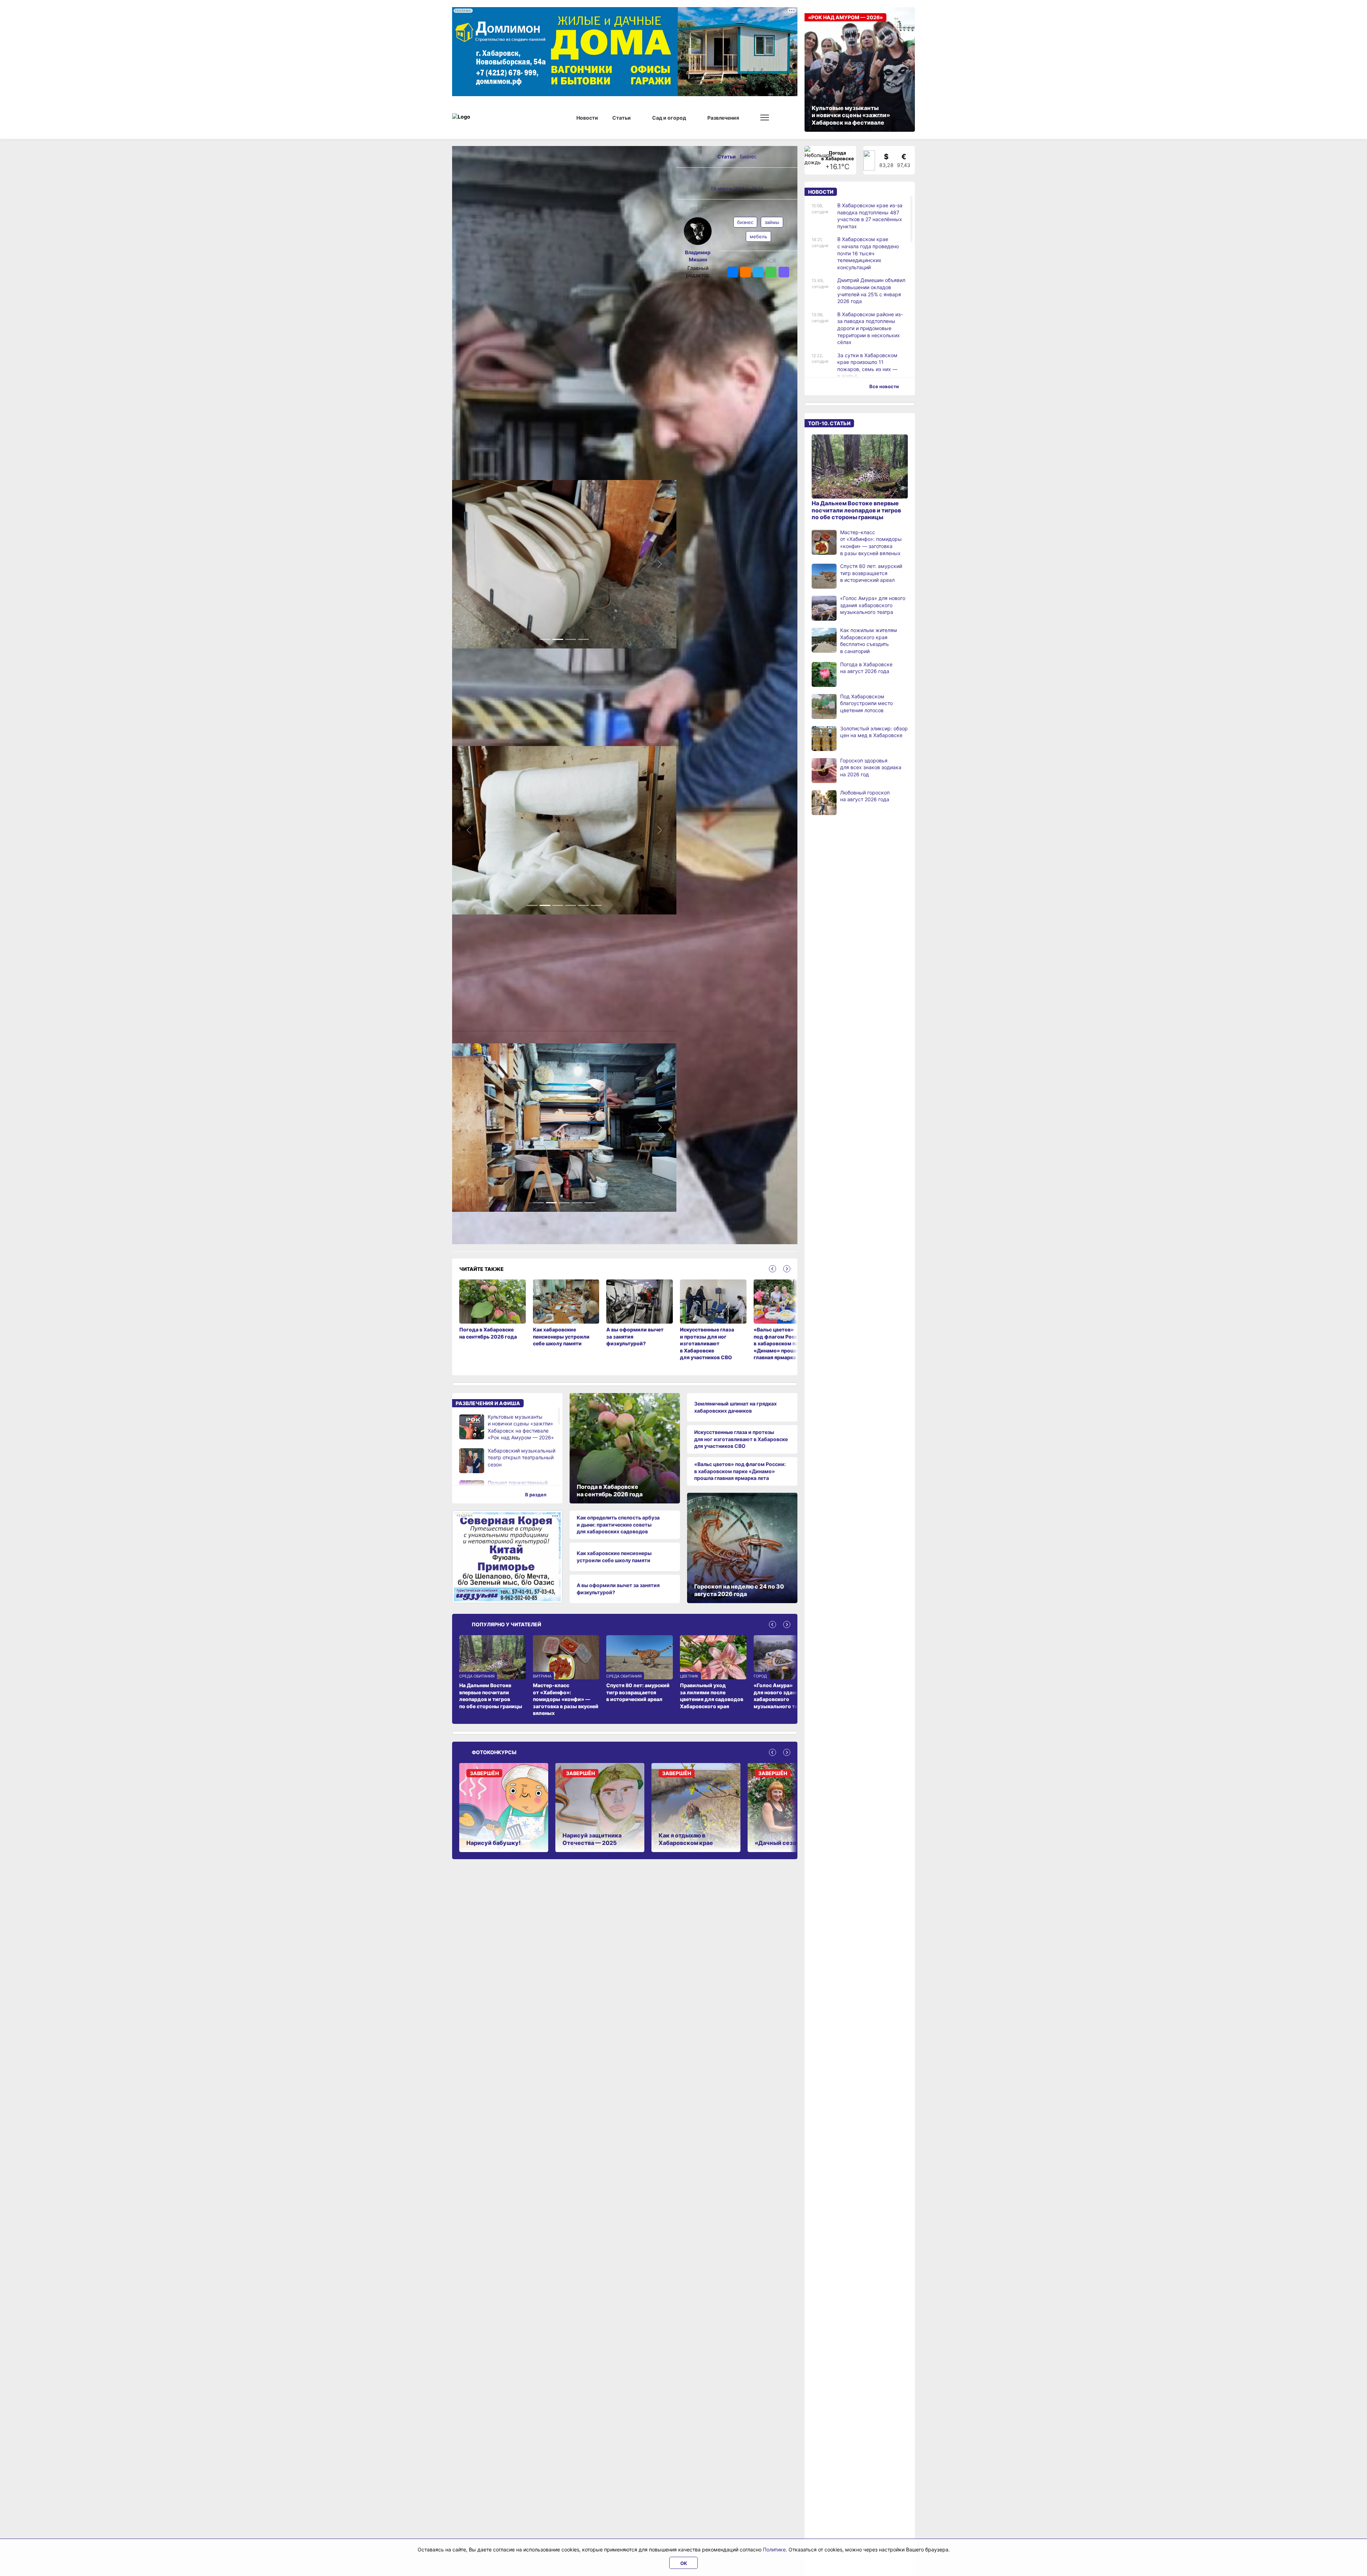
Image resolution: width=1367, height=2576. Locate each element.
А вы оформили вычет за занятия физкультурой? (618, 1589)
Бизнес (748, 157)
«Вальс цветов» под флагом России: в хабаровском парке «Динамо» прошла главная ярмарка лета (740, 1471)
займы (772, 222)
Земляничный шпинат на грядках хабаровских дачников (735, 1407)
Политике (774, 2549)
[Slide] (545, 639)
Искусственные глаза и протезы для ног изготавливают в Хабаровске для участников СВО (741, 1439)
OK (684, 2563)
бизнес (745, 222)
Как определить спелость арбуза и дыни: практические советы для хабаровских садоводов (618, 1524)
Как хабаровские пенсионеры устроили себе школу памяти (614, 1557)
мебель (758, 236)
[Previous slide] (772, 1269)
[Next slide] (787, 1269)
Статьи (727, 157)
